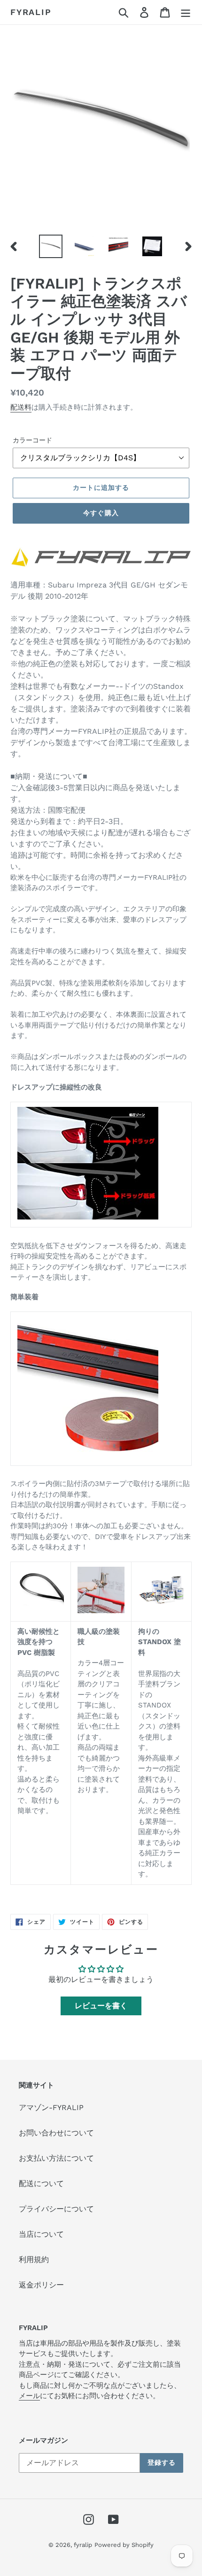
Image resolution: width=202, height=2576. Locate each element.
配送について (41, 2184)
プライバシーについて (56, 2209)
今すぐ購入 (101, 513)
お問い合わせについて (56, 2133)
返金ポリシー (41, 2285)
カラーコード (32, 440)
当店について (41, 2234)
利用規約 (34, 2260)
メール (29, 2396)
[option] (51, 246)
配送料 (21, 407)
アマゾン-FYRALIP (51, 2107)
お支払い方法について (56, 2158)
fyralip (31, 12)
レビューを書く (101, 2006)
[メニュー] (186, 12)
